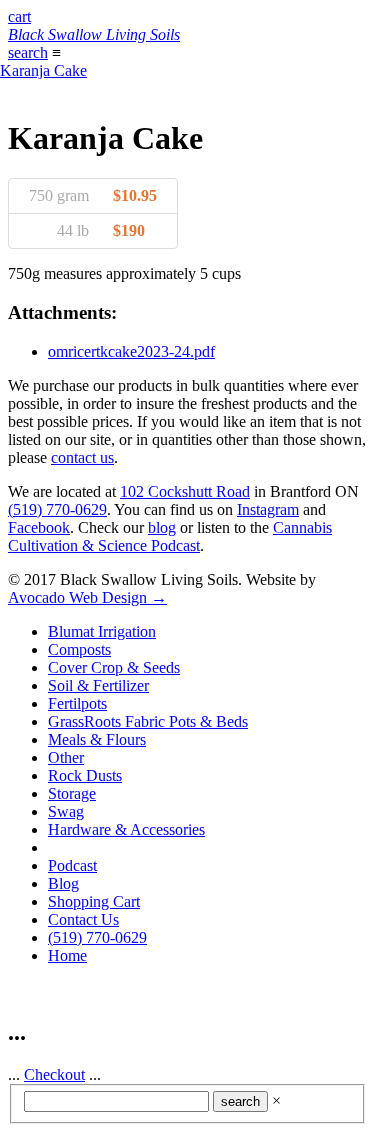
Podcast (72, 865)
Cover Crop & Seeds (114, 667)
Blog (63, 883)
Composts (79, 649)
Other (66, 757)
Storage (72, 793)
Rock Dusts (85, 775)
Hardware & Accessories (126, 829)
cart (19, 16)
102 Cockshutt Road (185, 491)
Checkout (54, 1074)
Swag (66, 811)
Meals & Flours (97, 739)
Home (67, 955)
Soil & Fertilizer (98, 685)
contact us (82, 457)
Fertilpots (77, 703)
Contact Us (83, 919)
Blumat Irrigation (102, 631)
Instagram (268, 509)
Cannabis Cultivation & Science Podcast (170, 536)
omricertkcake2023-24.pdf (131, 351)
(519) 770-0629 (57, 509)
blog (162, 527)
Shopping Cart (94, 901)
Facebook (39, 527)
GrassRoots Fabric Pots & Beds (148, 721)
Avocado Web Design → (87, 597)
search (28, 52)
